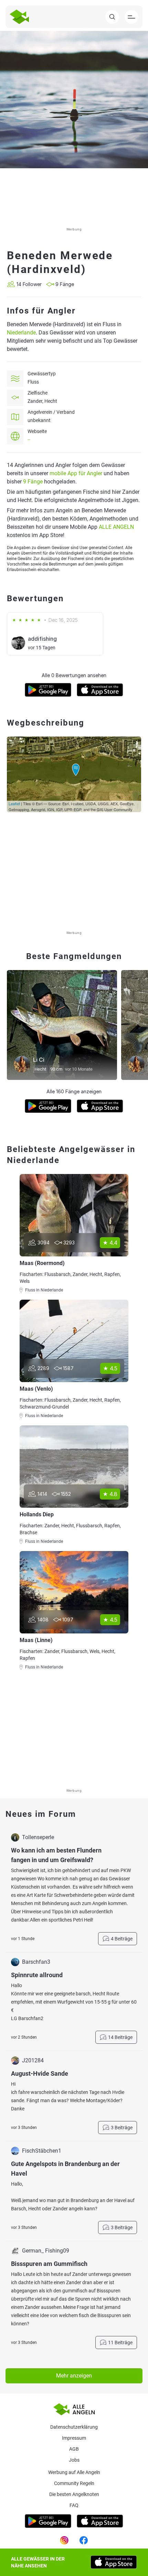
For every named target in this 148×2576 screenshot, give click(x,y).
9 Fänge (33, 482)
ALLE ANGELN (116, 527)
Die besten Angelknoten (74, 2494)
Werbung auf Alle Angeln (74, 2472)
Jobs (74, 2460)
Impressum (74, 2438)
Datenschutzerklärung (74, 2427)
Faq (74, 2505)
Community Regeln (74, 2483)
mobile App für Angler (76, 473)
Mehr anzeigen (74, 2376)
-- (29, 440)
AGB (74, 2449)
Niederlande (21, 333)
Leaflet (14, 803)
